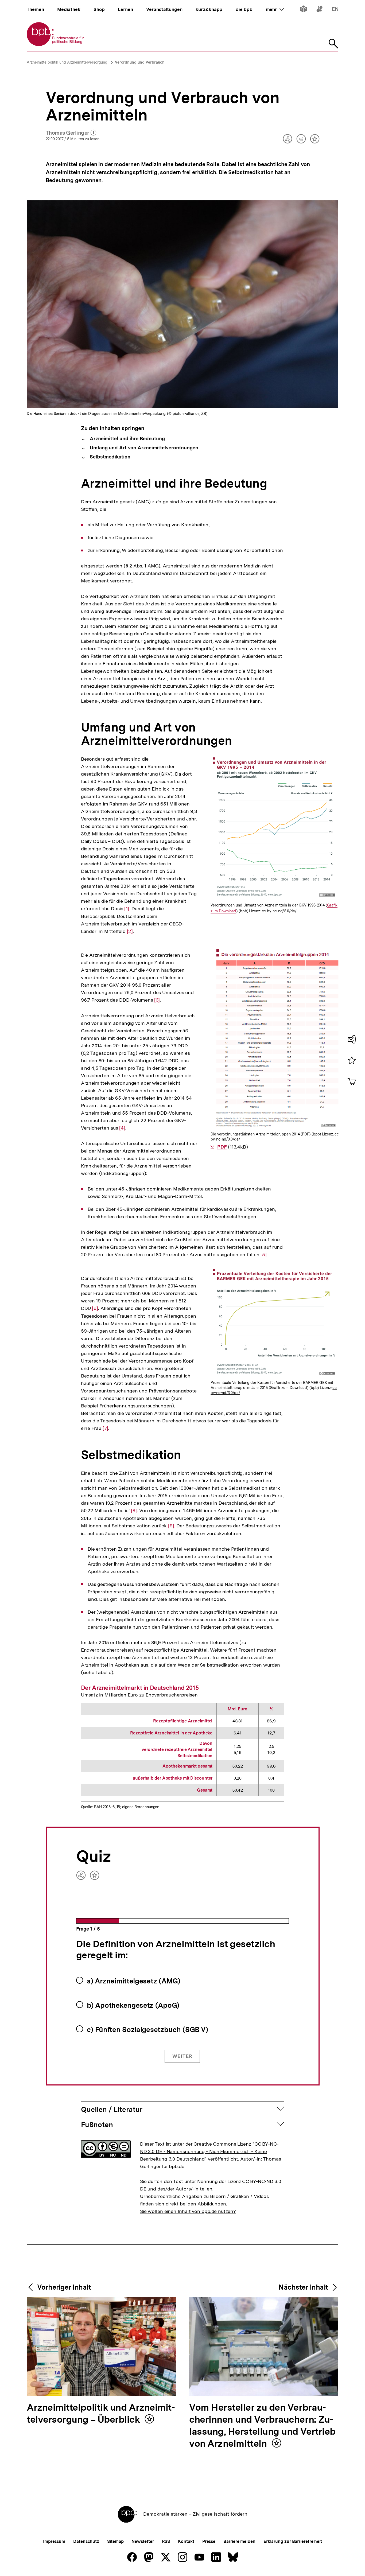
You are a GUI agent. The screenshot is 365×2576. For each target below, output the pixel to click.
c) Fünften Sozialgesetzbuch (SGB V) (148, 2030)
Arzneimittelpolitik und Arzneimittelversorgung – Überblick (101, 2414)
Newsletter (143, 2541)
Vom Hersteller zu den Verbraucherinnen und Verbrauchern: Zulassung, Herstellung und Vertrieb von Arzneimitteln (262, 2426)
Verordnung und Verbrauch (140, 62)
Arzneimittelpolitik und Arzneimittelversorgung (67, 62)
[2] (130, 931)
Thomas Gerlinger (71, 133)
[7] (106, 1428)
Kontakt (186, 2541)
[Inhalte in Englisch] (335, 10)
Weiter (182, 2056)
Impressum (54, 2541)
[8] (134, 1511)
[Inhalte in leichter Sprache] (303, 10)
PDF (222, 1147)
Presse (209, 2541)
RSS (166, 2541)
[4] (122, 1128)
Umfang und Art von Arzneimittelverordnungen (143, 448)
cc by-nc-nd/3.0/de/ (279, 911)
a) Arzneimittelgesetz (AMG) (134, 1981)
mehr (275, 9)
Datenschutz (86, 2541)
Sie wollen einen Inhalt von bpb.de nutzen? (188, 2211)
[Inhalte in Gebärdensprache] (319, 10)
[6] (95, 1308)
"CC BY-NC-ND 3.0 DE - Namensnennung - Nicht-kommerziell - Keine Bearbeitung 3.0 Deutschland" (209, 2151)
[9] (171, 1526)
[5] (264, 1255)
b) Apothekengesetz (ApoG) (133, 2005)
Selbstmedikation (109, 457)
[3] (157, 1000)
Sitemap (115, 2541)
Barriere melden (239, 2541)
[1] (127, 909)
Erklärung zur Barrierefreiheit (293, 2541)
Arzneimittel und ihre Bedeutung (127, 439)
